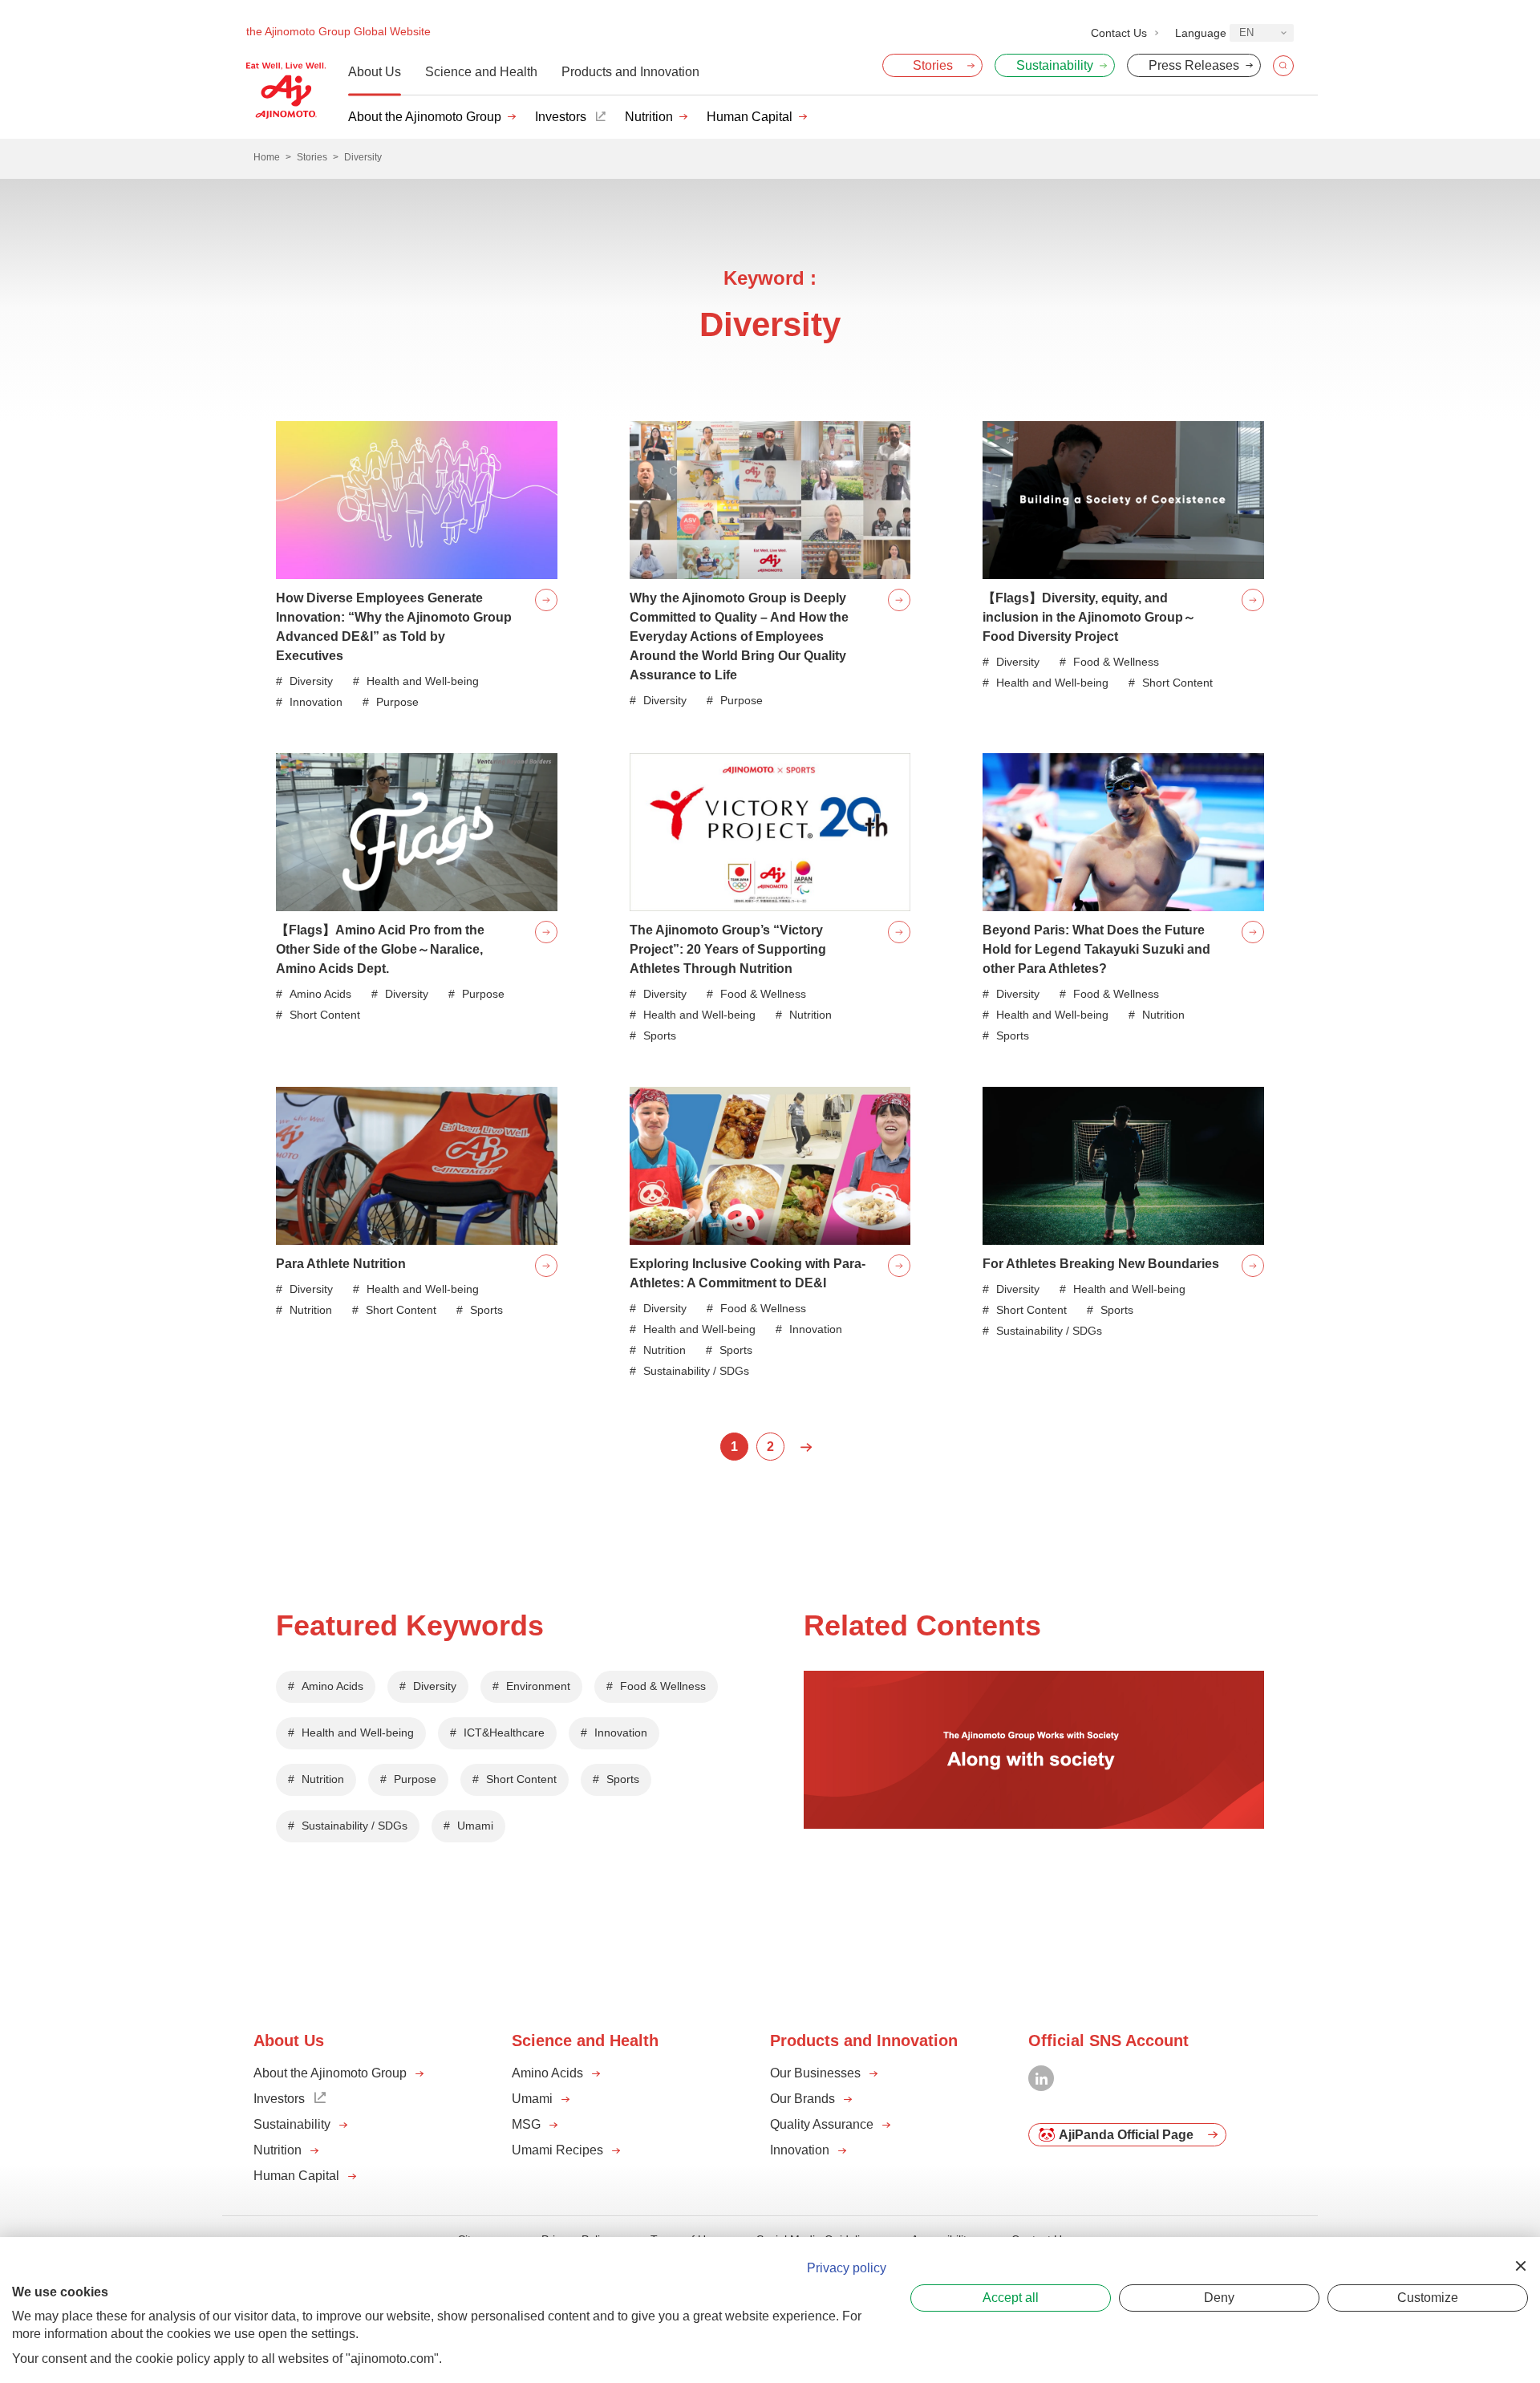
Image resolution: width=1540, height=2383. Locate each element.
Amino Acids (332, 1686)
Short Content (521, 1779)
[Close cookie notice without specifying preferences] (1521, 2266)
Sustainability (292, 2124)
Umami (475, 1826)
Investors (561, 117)
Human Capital (750, 117)
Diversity (435, 1686)
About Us (375, 72)
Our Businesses (815, 2073)
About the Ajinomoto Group (425, 117)
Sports (623, 1779)
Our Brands (802, 2099)
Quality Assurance (822, 2124)
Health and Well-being (358, 1733)
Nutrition (649, 117)
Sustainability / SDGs (355, 1826)
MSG (526, 2124)
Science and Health (481, 72)
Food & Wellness (663, 1686)
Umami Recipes (557, 2150)
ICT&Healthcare (504, 1733)
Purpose (415, 1779)
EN (1246, 32)
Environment (538, 1686)
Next (806, 1447)
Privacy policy (847, 2268)
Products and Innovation (630, 72)
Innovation (621, 1733)
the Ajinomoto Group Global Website (338, 31)
